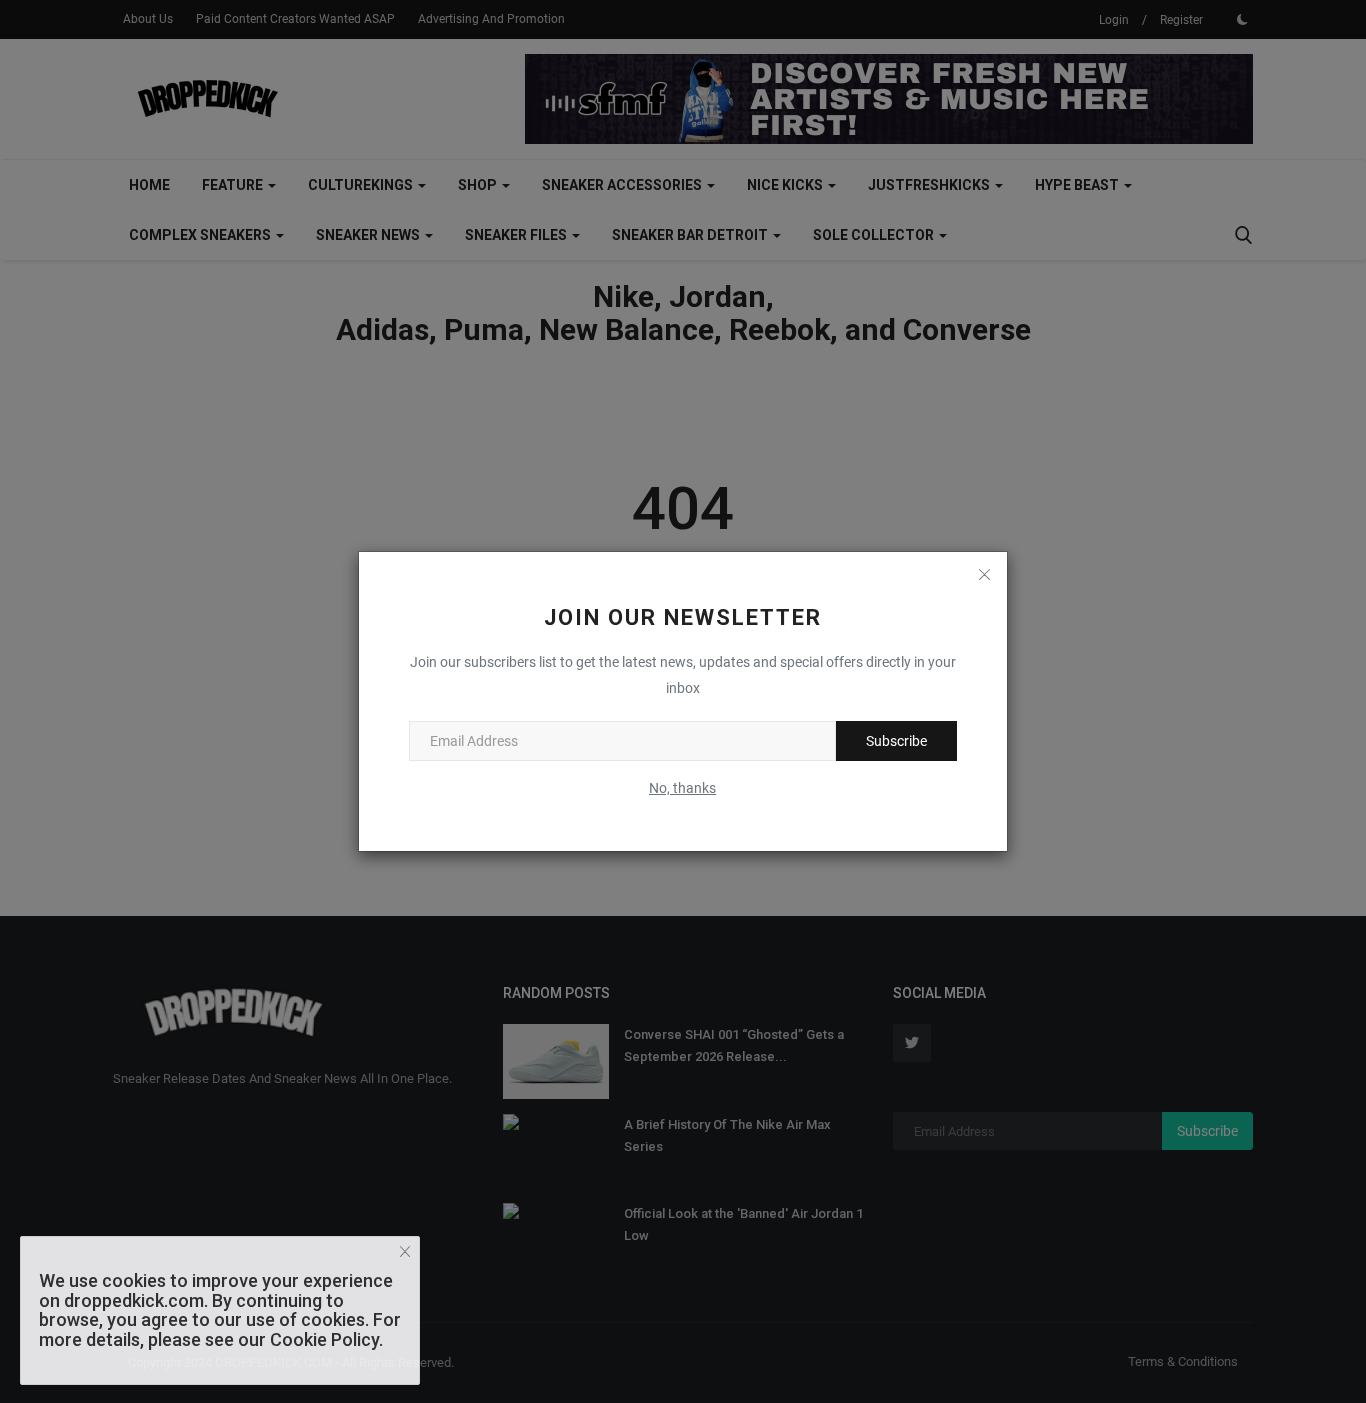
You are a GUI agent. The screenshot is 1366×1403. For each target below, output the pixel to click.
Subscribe (896, 741)
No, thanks (682, 788)
